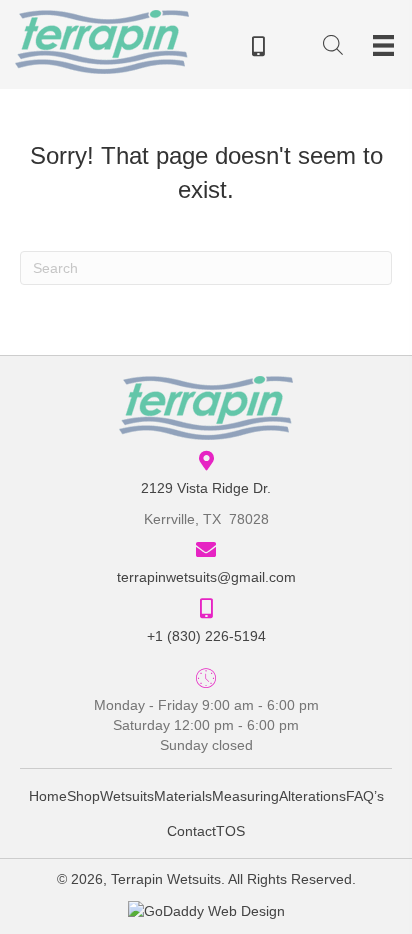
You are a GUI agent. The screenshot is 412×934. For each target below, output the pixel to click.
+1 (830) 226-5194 (206, 636)
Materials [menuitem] (183, 796)
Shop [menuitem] (83, 796)
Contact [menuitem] (191, 831)
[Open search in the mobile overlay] (333, 48)
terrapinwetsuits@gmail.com (206, 577)
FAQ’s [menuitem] (365, 796)
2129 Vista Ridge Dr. (206, 488)
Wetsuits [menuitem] (127, 796)
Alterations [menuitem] (312, 796)
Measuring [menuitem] (245, 796)
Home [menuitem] (48, 796)
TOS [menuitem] (230, 831)
